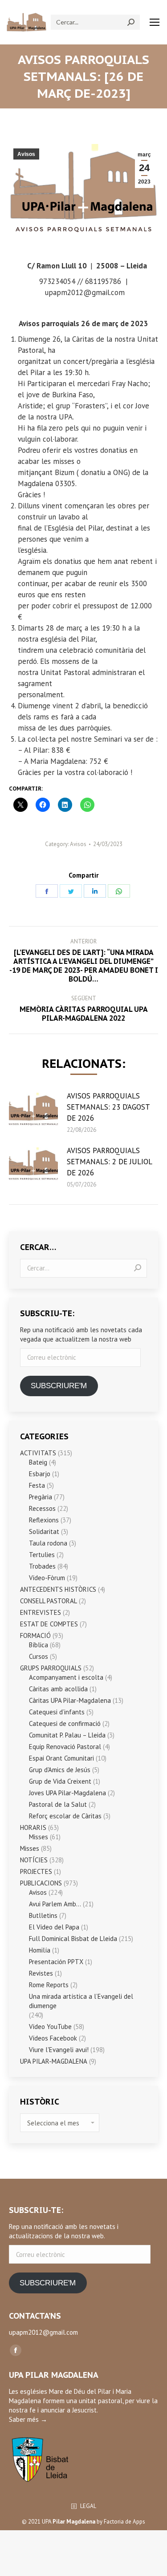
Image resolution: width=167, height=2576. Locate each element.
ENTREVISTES (41, 1612)
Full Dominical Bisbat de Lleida (73, 1939)
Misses (39, 1837)
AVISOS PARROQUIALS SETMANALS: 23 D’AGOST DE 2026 (108, 1107)
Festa (37, 1485)
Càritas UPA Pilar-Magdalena (70, 1700)
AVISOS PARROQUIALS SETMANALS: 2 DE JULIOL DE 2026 (109, 1162)
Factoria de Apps (124, 2522)
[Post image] (33, 1110)
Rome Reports (49, 1985)
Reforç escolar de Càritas (65, 1816)
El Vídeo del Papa (54, 1927)
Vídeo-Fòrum (47, 1578)
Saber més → (28, 2419)
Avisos (26, 154)
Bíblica (39, 1645)
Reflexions (44, 1520)
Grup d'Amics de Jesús (60, 1770)
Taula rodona (48, 1543)
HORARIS (33, 1827)
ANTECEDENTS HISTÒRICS (58, 1589)
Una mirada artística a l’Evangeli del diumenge (81, 2001)
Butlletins (43, 1915)
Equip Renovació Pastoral (65, 1747)
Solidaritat (44, 1532)
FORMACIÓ (35, 1635)
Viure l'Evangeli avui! (59, 2050)
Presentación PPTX (56, 1962)
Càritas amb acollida (58, 1689)
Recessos (42, 1508)
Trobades (42, 1566)
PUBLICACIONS (41, 1883)
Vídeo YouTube (50, 2027)
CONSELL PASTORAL (49, 1601)
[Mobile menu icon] (155, 22)
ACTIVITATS (38, 1453)
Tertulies (42, 1555)
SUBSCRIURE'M (59, 1386)
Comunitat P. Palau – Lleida (67, 1735)
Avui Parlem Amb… (55, 1904)
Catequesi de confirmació (65, 1723)
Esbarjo (40, 1474)
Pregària (41, 1497)
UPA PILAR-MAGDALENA (54, 2061)
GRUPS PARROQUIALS (51, 1668)
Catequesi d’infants (57, 1712)
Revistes (41, 1973)
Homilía (40, 1950)
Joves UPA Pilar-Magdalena (67, 1793)
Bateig (38, 1462)
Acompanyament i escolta (66, 1677)
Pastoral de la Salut (58, 1804)
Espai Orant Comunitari (61, 1758)
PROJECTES (36, 1871)
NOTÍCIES (34, 1860)
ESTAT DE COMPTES (49, 1624)
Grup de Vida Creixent (60, 1781)
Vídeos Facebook (53, 2038)
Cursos (39, 1656)
